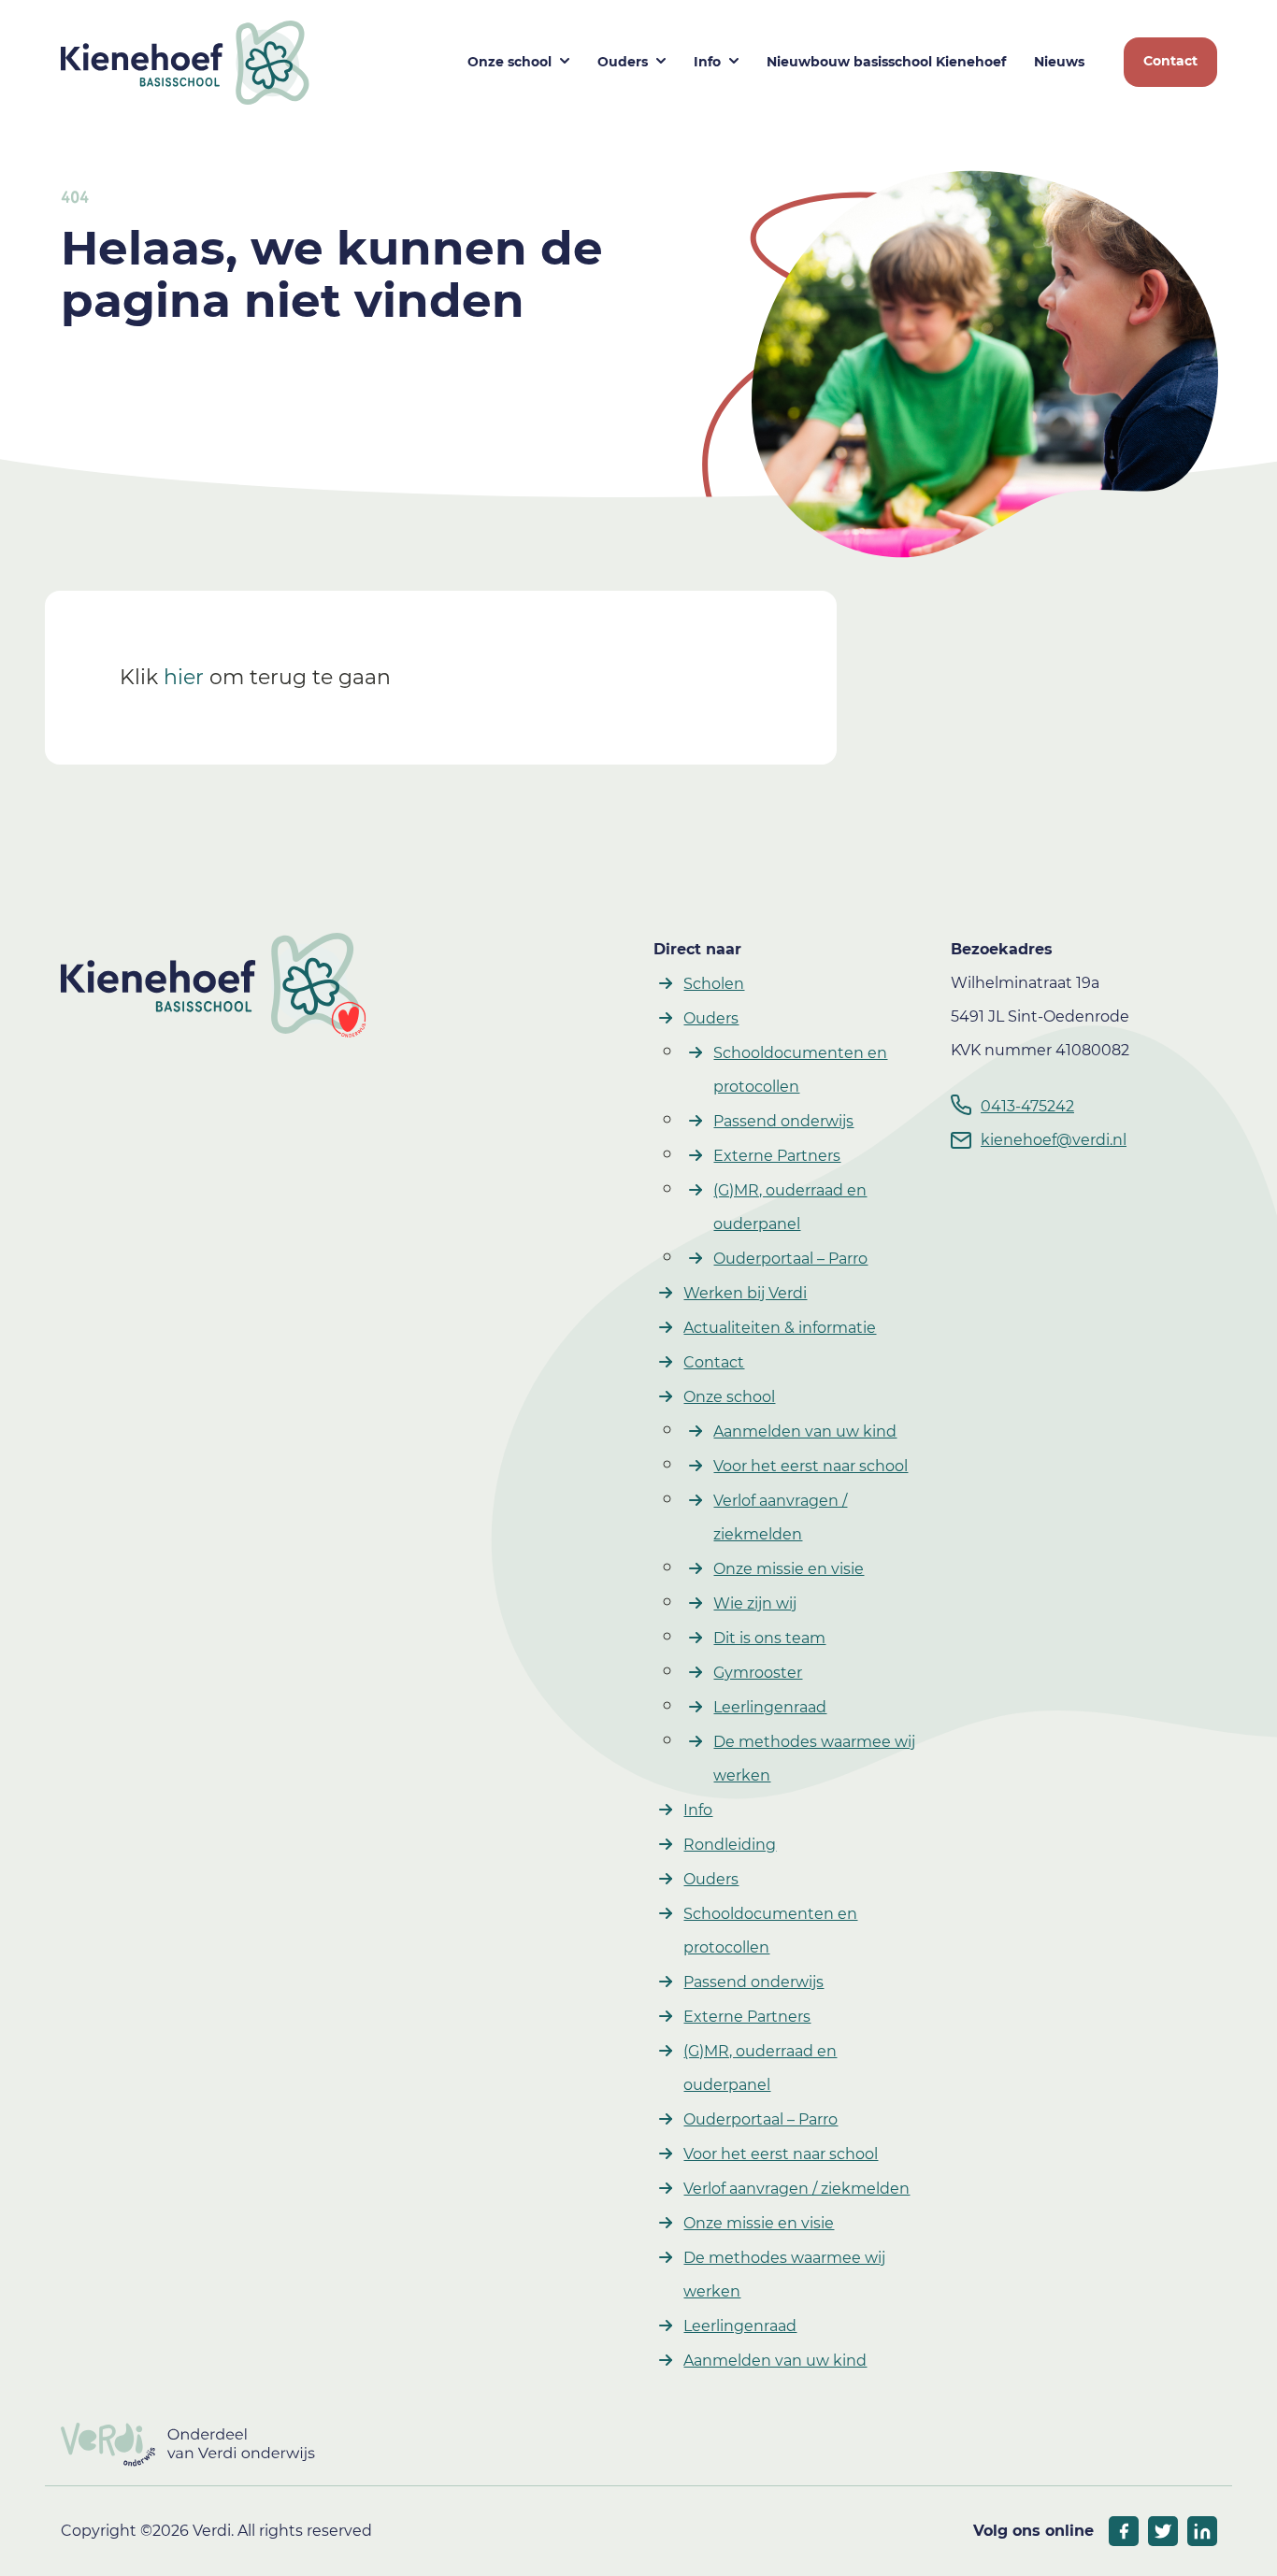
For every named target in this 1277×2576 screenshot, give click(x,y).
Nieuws (1059, 62)
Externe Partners (777, 1156)
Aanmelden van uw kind (805, 1431)
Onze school (509, 62)
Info (707, 62)
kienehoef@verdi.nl (1054, 1140)
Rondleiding (730, 1845)
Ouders (623, 62)
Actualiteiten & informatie (780, 1328)
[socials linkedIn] (1202, 2531)
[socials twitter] (1163, 2531)
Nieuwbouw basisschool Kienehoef (886, 62)
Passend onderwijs (783, 1121)
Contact (1170, 61)
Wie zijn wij (755, 1603)
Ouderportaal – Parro (790, 1259)
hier (184, 677)
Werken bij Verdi (745, 1293)
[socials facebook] (1124, 2531)
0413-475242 (1027, 1106)
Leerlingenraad (770, 1707)
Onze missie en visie (789, 1569)
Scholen (714, 984)
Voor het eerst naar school (811, 1466)
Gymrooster (758, 1673)
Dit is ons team (769, 1638)
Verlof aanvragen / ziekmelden (796, 2189)
